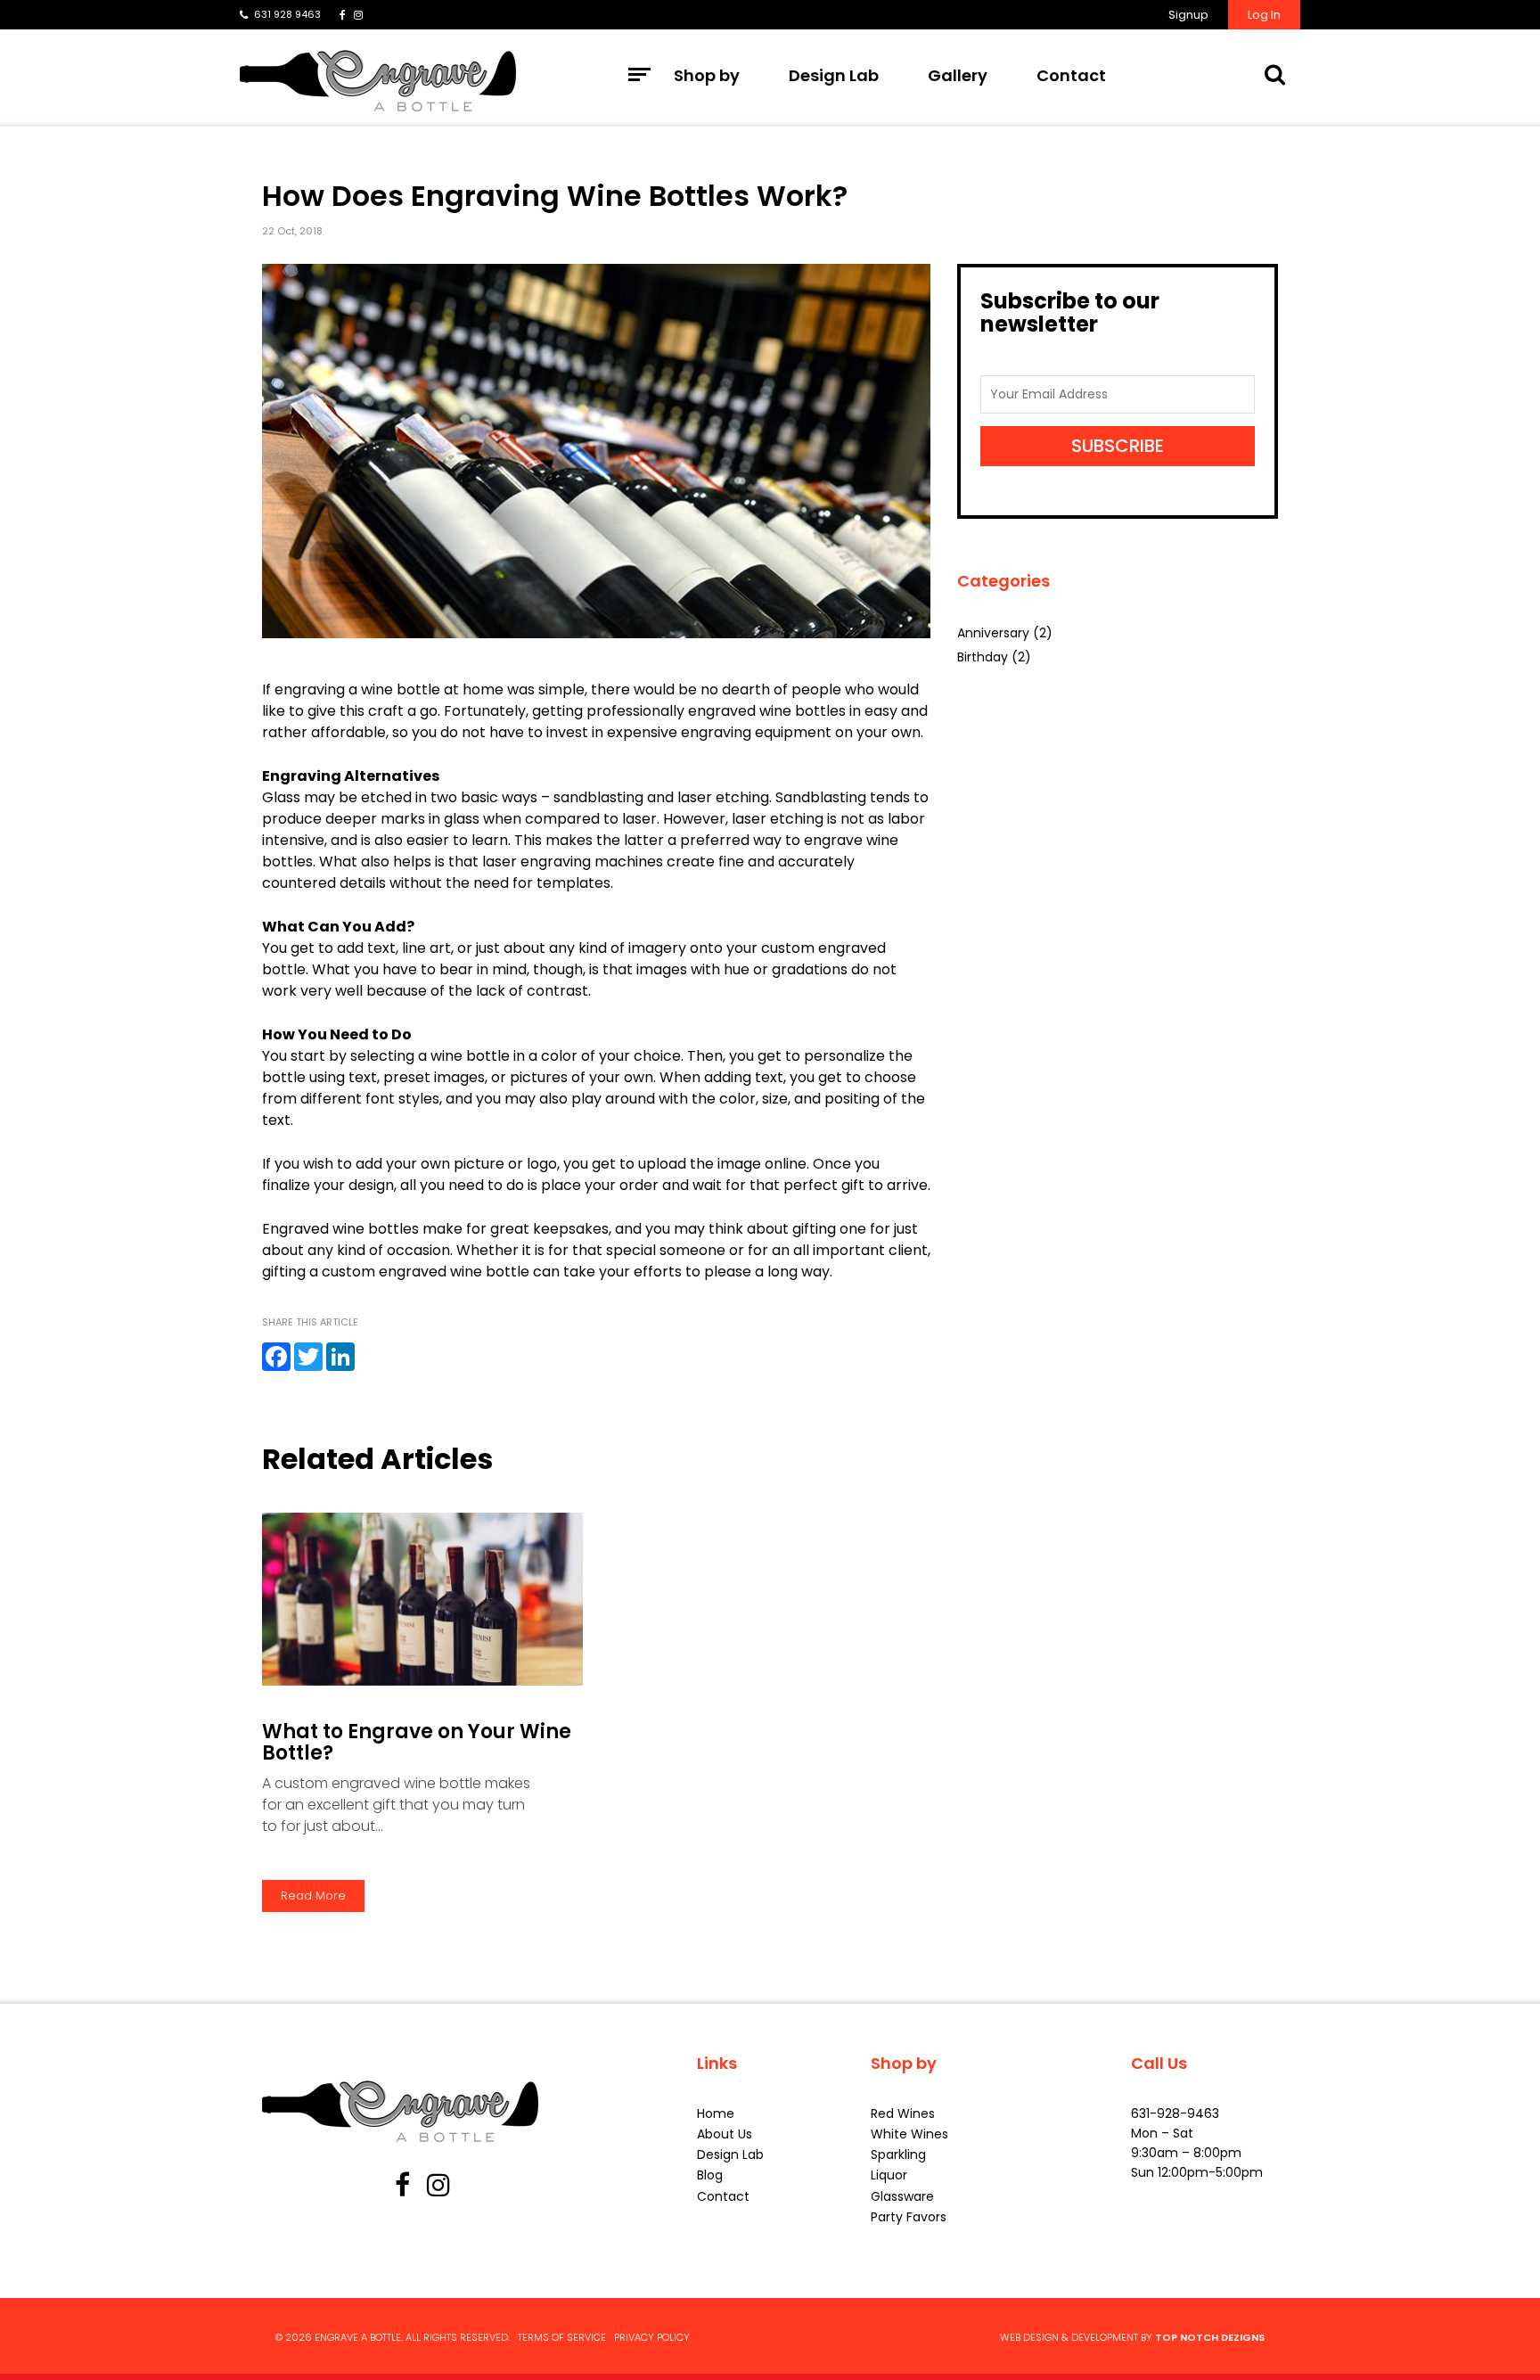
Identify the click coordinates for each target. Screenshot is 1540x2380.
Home (716, 2113)
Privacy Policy (652, 2337)
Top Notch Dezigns (1210, 2337)
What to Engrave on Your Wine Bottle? (417, 1742)
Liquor (889, 2175)
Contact (1071, 75)
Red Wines (903, 2113)
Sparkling (898, 2154)
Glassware (902, 2196)
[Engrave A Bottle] (378, 80)
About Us (725, 2134)
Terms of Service (562, 2337)
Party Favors (909, 2217)
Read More (313, 1896)
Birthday (983, 657)
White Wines (909, 2134)
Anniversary (993, 633)
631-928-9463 (1175, 2113)
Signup (1188, 15)
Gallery (958, 75)
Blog (710, 2175)
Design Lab (834, 75)
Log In (1264, 15)
